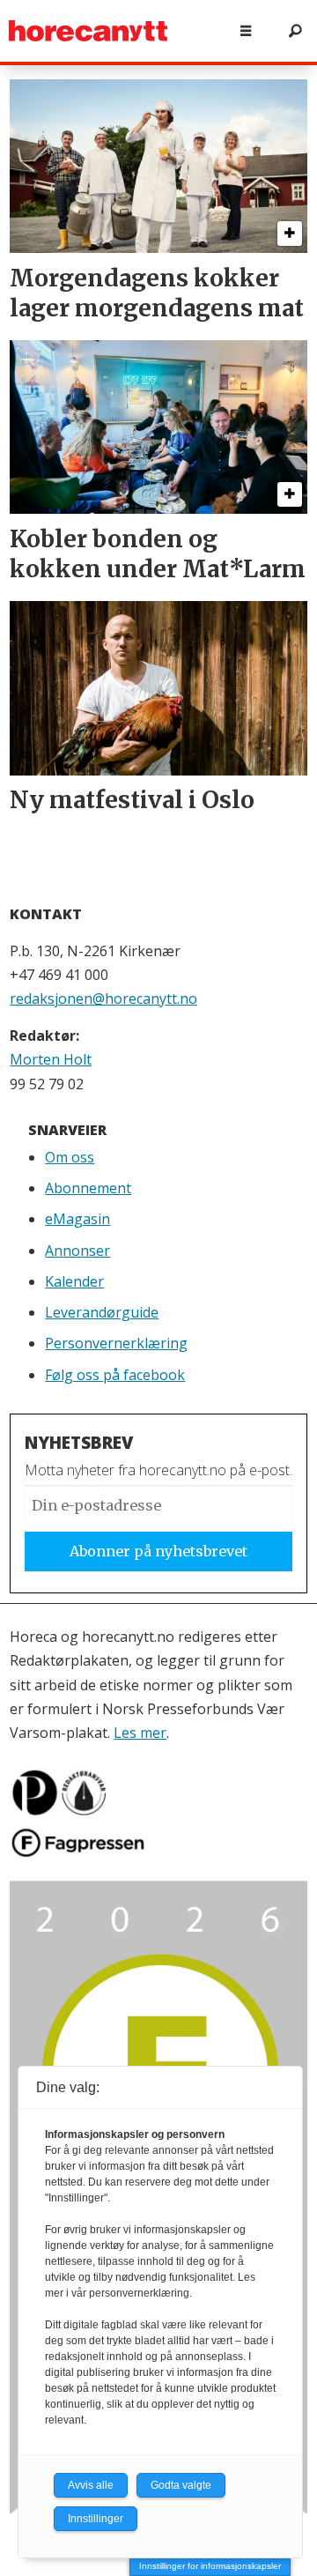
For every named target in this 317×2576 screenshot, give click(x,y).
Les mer (140, 1733)
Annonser (77, 1251)
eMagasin (77, 1219)
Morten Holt (51, 1059)
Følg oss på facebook (115, 1375)
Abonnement (88, 1188)
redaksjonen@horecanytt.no (103, 998)
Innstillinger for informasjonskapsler (210, 2566)
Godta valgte (181, 2485)
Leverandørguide (102, 1312)
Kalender (74, 1281)
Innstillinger (96, 2519)
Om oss (70, 1157)
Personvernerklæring (116, 1343)
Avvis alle (91, 2485)
